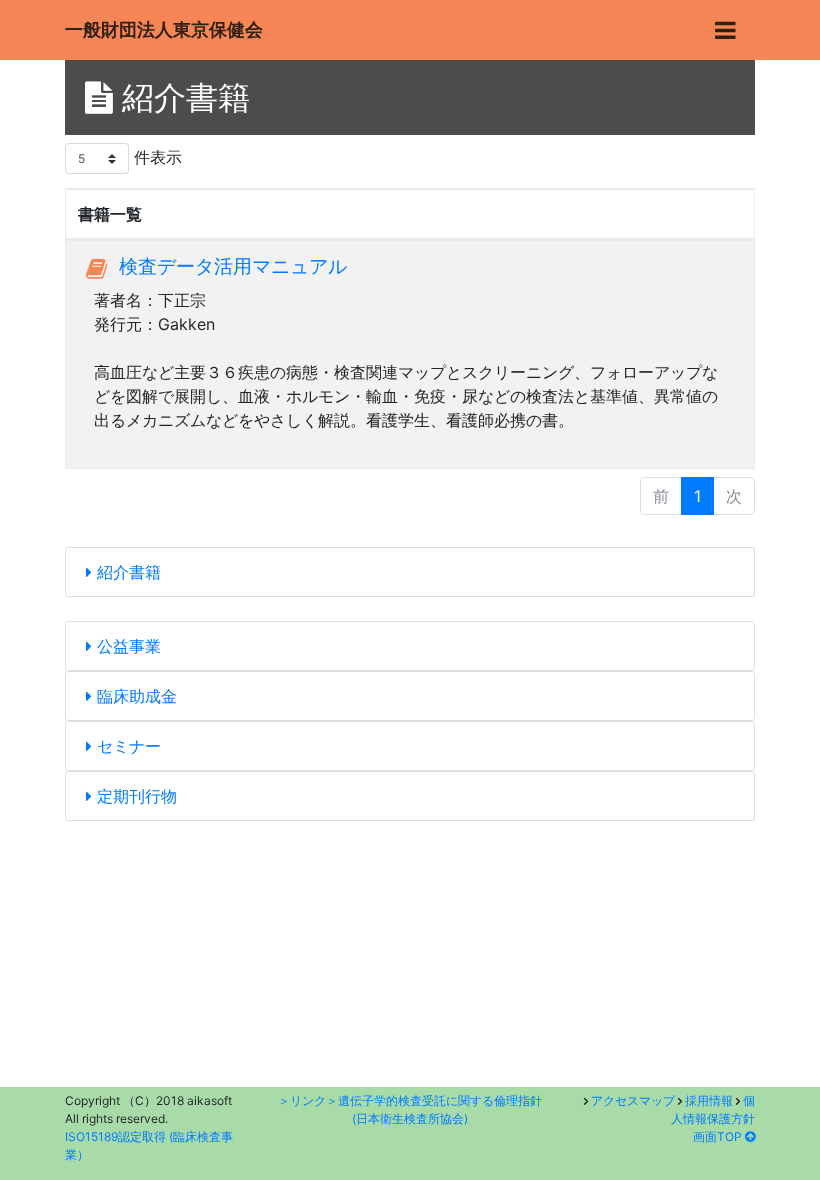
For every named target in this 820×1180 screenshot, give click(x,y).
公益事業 (126, 646)
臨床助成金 (134, 696)
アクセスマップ (633, 1100)
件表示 (155, 157)
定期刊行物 (134, 796)
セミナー (126, 746)
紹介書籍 (126, 572)
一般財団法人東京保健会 (164, 29)
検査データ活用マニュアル (233, 266)
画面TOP (719, 1136)
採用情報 (709, 1100)
